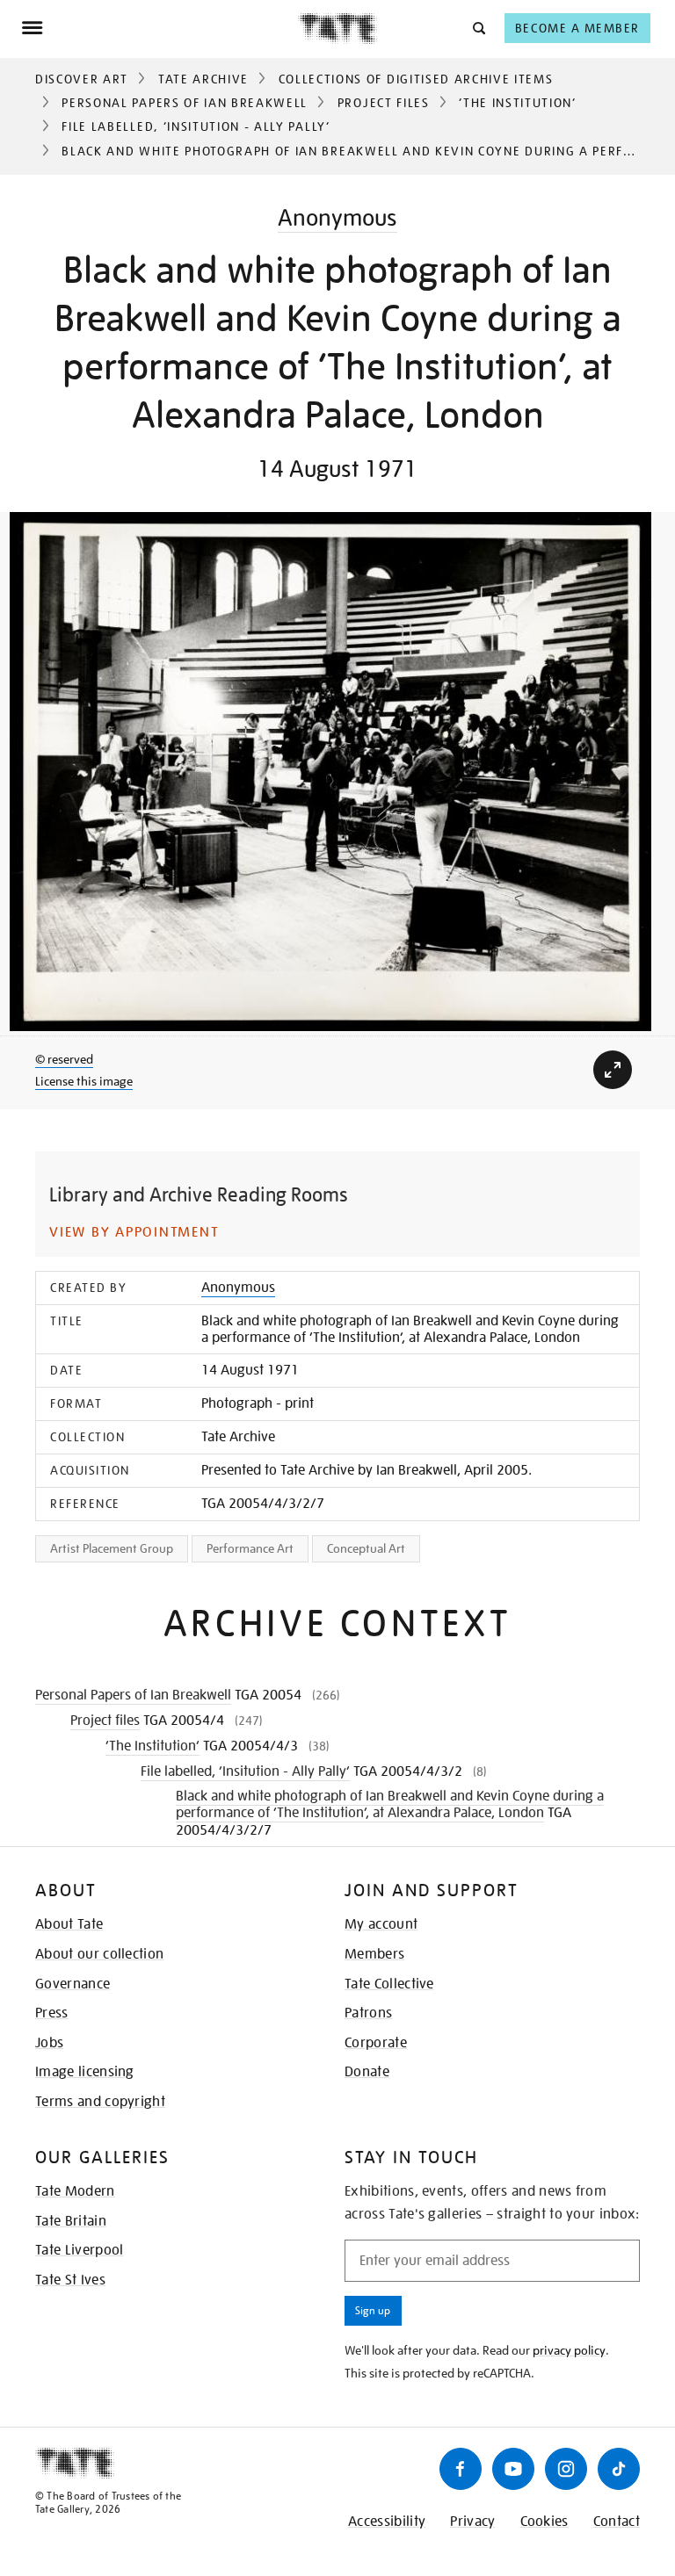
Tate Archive (203, 79)
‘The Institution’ (518, 103)
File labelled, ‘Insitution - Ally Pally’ (196, 126)
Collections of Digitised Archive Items (416, 79)
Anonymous (337, 217)
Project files (384, 103)
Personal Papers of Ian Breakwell (185, 103)
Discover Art (82, 79)
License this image (84, 1081)
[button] (478, 28)
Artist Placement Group (112, 1548)
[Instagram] (566, 2469)
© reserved (64, 1059)
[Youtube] (513, 2469)
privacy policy (569, 2350)
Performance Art (250, 1548)
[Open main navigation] (160, 28)
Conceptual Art (366, 1548)
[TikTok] (619, 2469)
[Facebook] (461, 2469)
